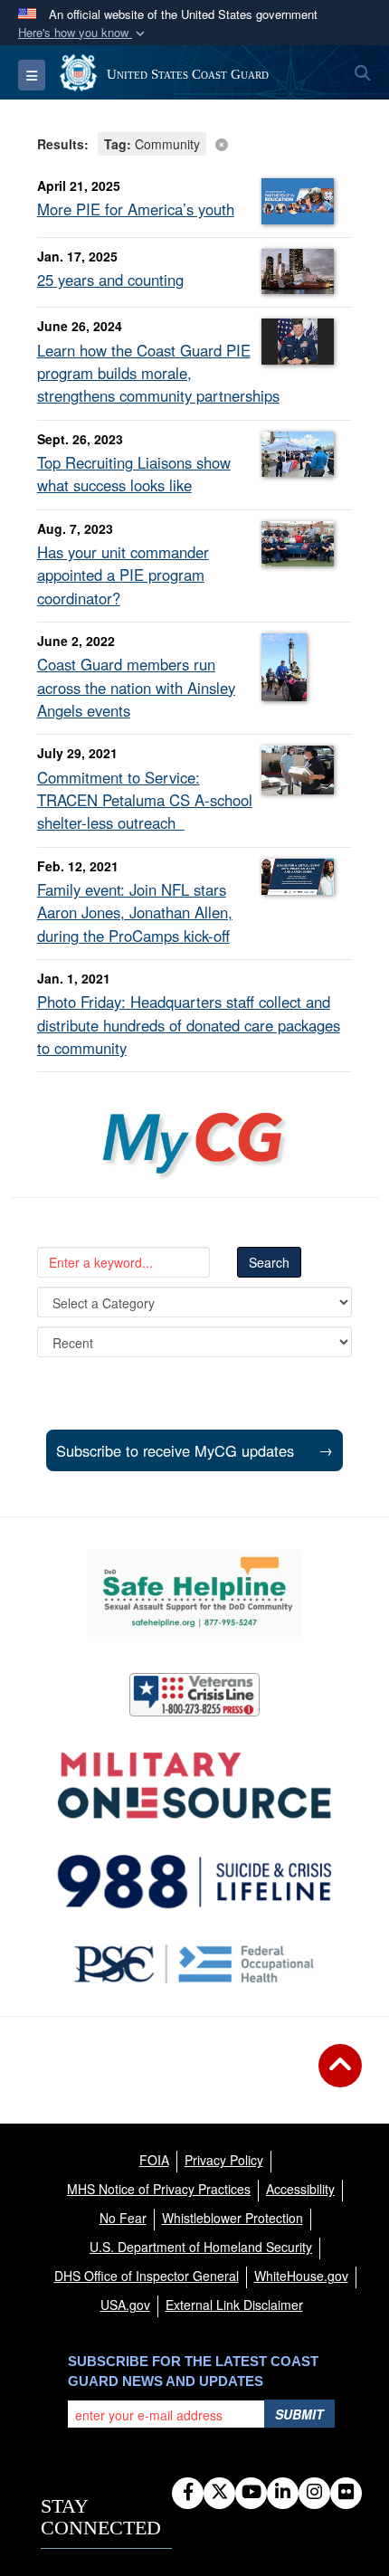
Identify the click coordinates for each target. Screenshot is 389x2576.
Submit (299, 2414)
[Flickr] (346, 2493)
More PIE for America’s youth (136, 209)
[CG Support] (194, 1786)
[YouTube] (251, 2493)
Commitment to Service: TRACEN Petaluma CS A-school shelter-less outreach (145, 800)
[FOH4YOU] (195, 1964)
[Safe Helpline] (194, 1593)
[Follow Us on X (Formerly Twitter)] (219, 2493)
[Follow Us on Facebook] (188, 2493)
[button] (83, 33)
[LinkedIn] (283, 2493)
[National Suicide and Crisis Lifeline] (194, 1882)
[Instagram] (314, 2493)
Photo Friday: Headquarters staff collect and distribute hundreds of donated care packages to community (189, 1024)
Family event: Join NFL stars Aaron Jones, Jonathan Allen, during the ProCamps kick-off (135, 912)
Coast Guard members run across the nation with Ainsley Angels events (136, 687)
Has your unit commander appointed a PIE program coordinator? (123, 575)
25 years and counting (110, 280)
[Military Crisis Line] (194, 1695)
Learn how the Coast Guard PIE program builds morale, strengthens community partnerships (158, 373)
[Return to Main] (340, 2077)
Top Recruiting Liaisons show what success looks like (134, 474)
